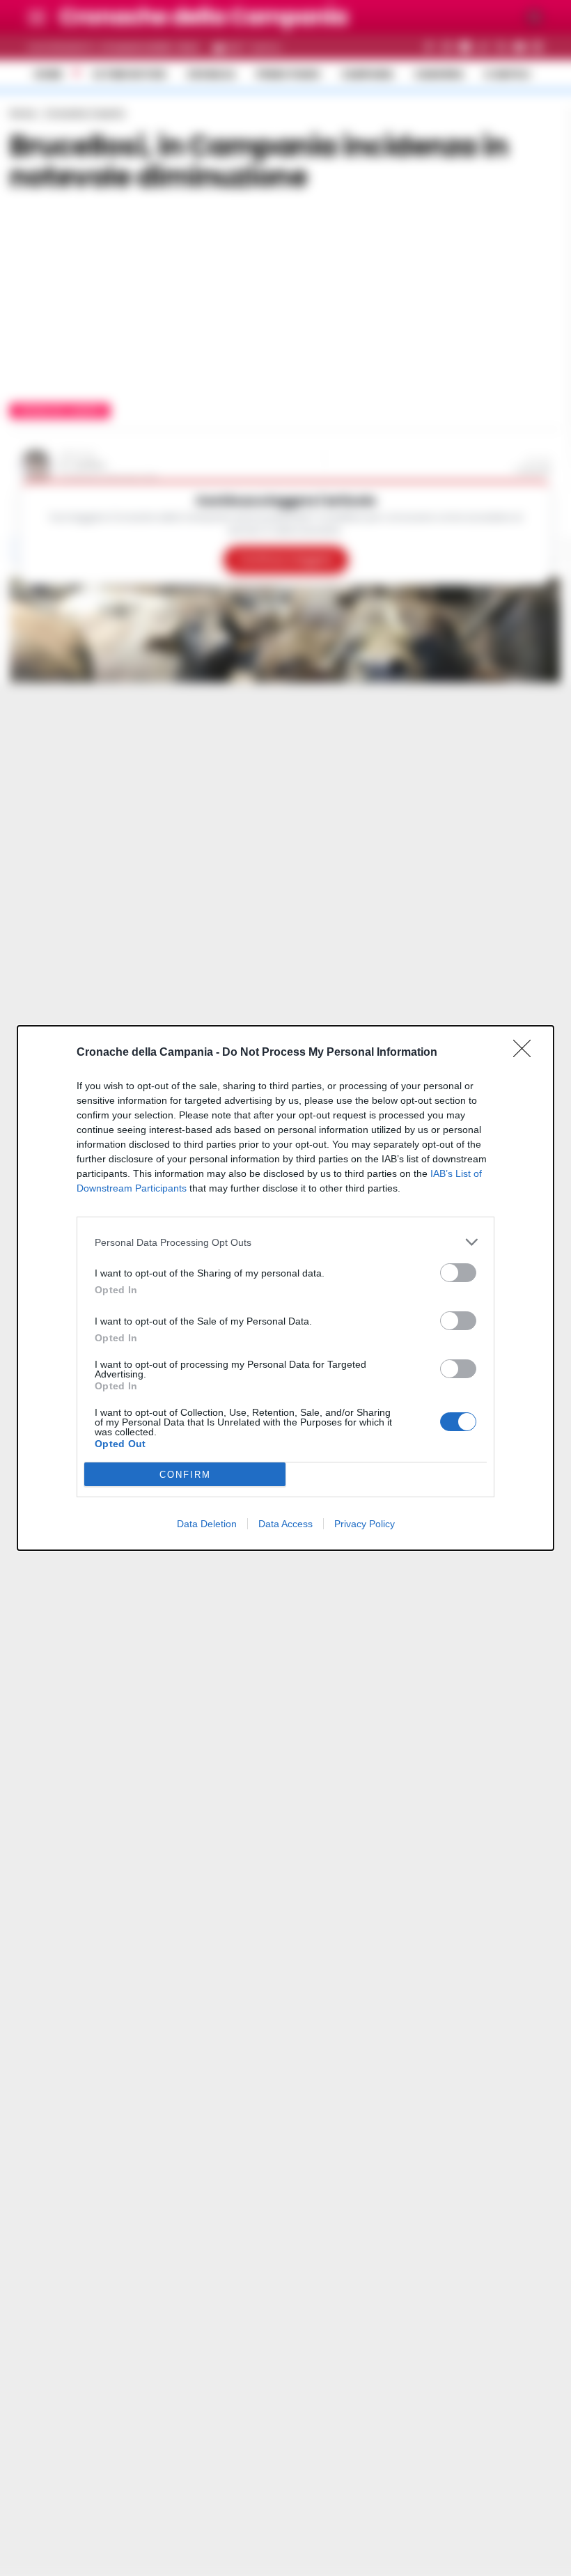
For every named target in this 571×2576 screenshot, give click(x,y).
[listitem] (285, 1242)
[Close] (526, 1053)
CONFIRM (185, 1475)
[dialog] (285, 1288)
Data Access (285, 1524)
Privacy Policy (365, 1524)
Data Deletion (207, 1524)
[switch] (458, 1273)
